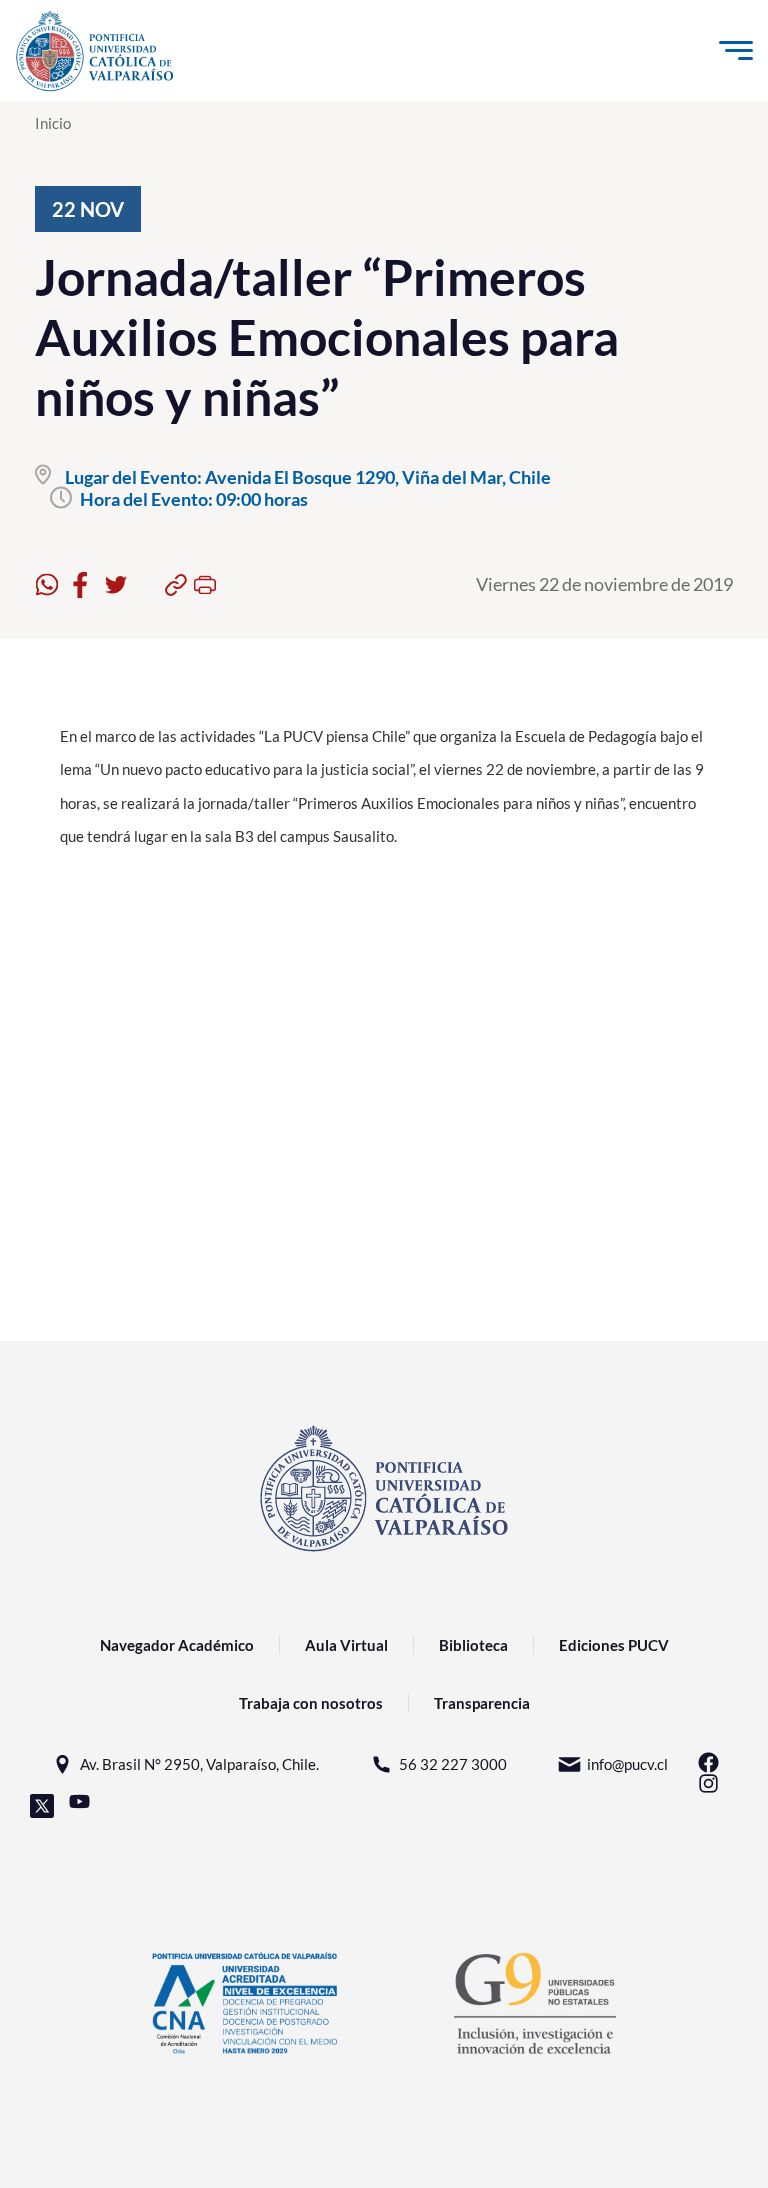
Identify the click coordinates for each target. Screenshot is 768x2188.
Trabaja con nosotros (311, 1703)
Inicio (53, 123)
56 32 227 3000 (453, 1764)
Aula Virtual (346, 1645)
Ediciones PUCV (614, 1645)
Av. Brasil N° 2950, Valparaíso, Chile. (199, 1764)
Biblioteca (473, 1645)
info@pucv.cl (627, 1764)
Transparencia (482, 1703)
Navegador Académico (177, 1645)
